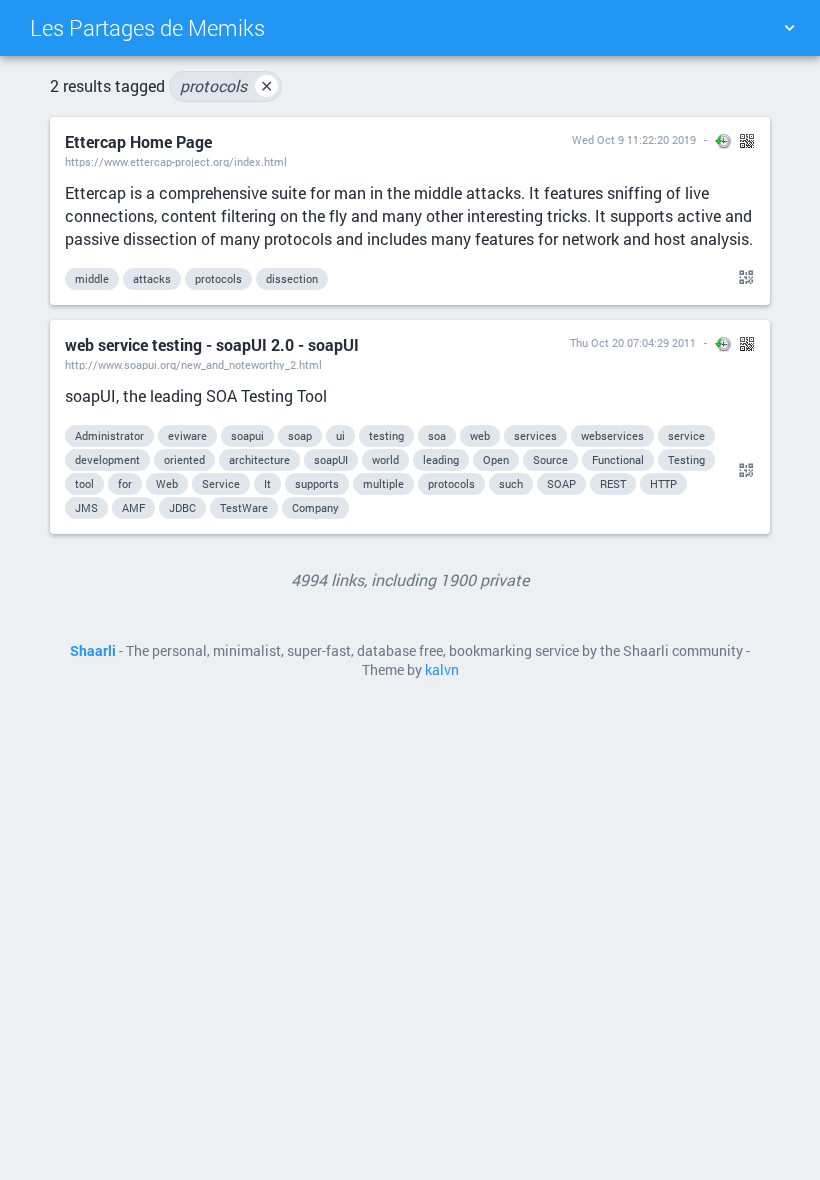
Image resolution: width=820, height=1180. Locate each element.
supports (317, 483)
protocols (226, 85)
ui (340, 435)
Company (315, 507)
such (511, 483)
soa (437, 435)
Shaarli (93, 651)
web (480, 435)
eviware (187, 435)
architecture (259, 459)
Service (221, 483)
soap (300, 435)
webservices (612, 435)
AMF (133, 507)
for (125, 483)
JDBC (182, 507)
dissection (292, 278)
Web (167, 483)
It (267, 483)
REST (613, 483)
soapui (247, 435)
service (686, 435)
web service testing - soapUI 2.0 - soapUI (212, 344)
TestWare (244, 507)
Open (496, 459)
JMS (86, 507)
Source (550, 459)
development (107, 459)
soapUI (331, 459)
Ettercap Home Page (138, 141)
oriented (184, 459)
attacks (152, 278)
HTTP (663, 483)
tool (84, 483)
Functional (618, 459)
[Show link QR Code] (743, 278)
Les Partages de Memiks (147, 27)
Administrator (109, 435)
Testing (686, 459)
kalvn (442, 670)
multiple (383, 483)
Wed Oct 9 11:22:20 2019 (634, 139)
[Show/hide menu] (789, 28)
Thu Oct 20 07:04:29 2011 (633, 342)
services (535, 435)
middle (92, 278)
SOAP (561, 483)
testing (386, 435)
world (385, 459)
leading (441, 459)
